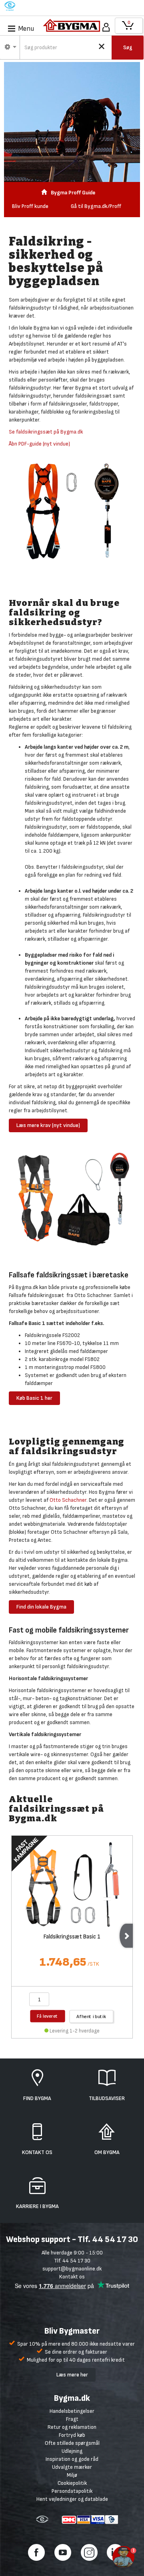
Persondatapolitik (72, 2491)
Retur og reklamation (72, 2427)
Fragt (72, 2419)
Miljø (72, 2475)
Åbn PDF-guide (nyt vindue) (39, 444)
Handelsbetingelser (72, 2411)
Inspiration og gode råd (72, 2459)
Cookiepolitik (72, 2483)
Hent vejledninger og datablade (72, 2499)
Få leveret (48, 2016)
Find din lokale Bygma (41, 1607)
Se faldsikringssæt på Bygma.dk (46, 432)
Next (126, 1936)
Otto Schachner (68, 1500)
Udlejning (72, 2451)
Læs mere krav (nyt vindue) (48, 1125)
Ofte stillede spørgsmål (72, 2443)
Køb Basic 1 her (34, 1398)
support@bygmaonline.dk (72, 2269)
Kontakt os (72, 2277)
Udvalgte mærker (72, 2467)
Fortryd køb (72, 2435)
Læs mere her (72, 2375)
